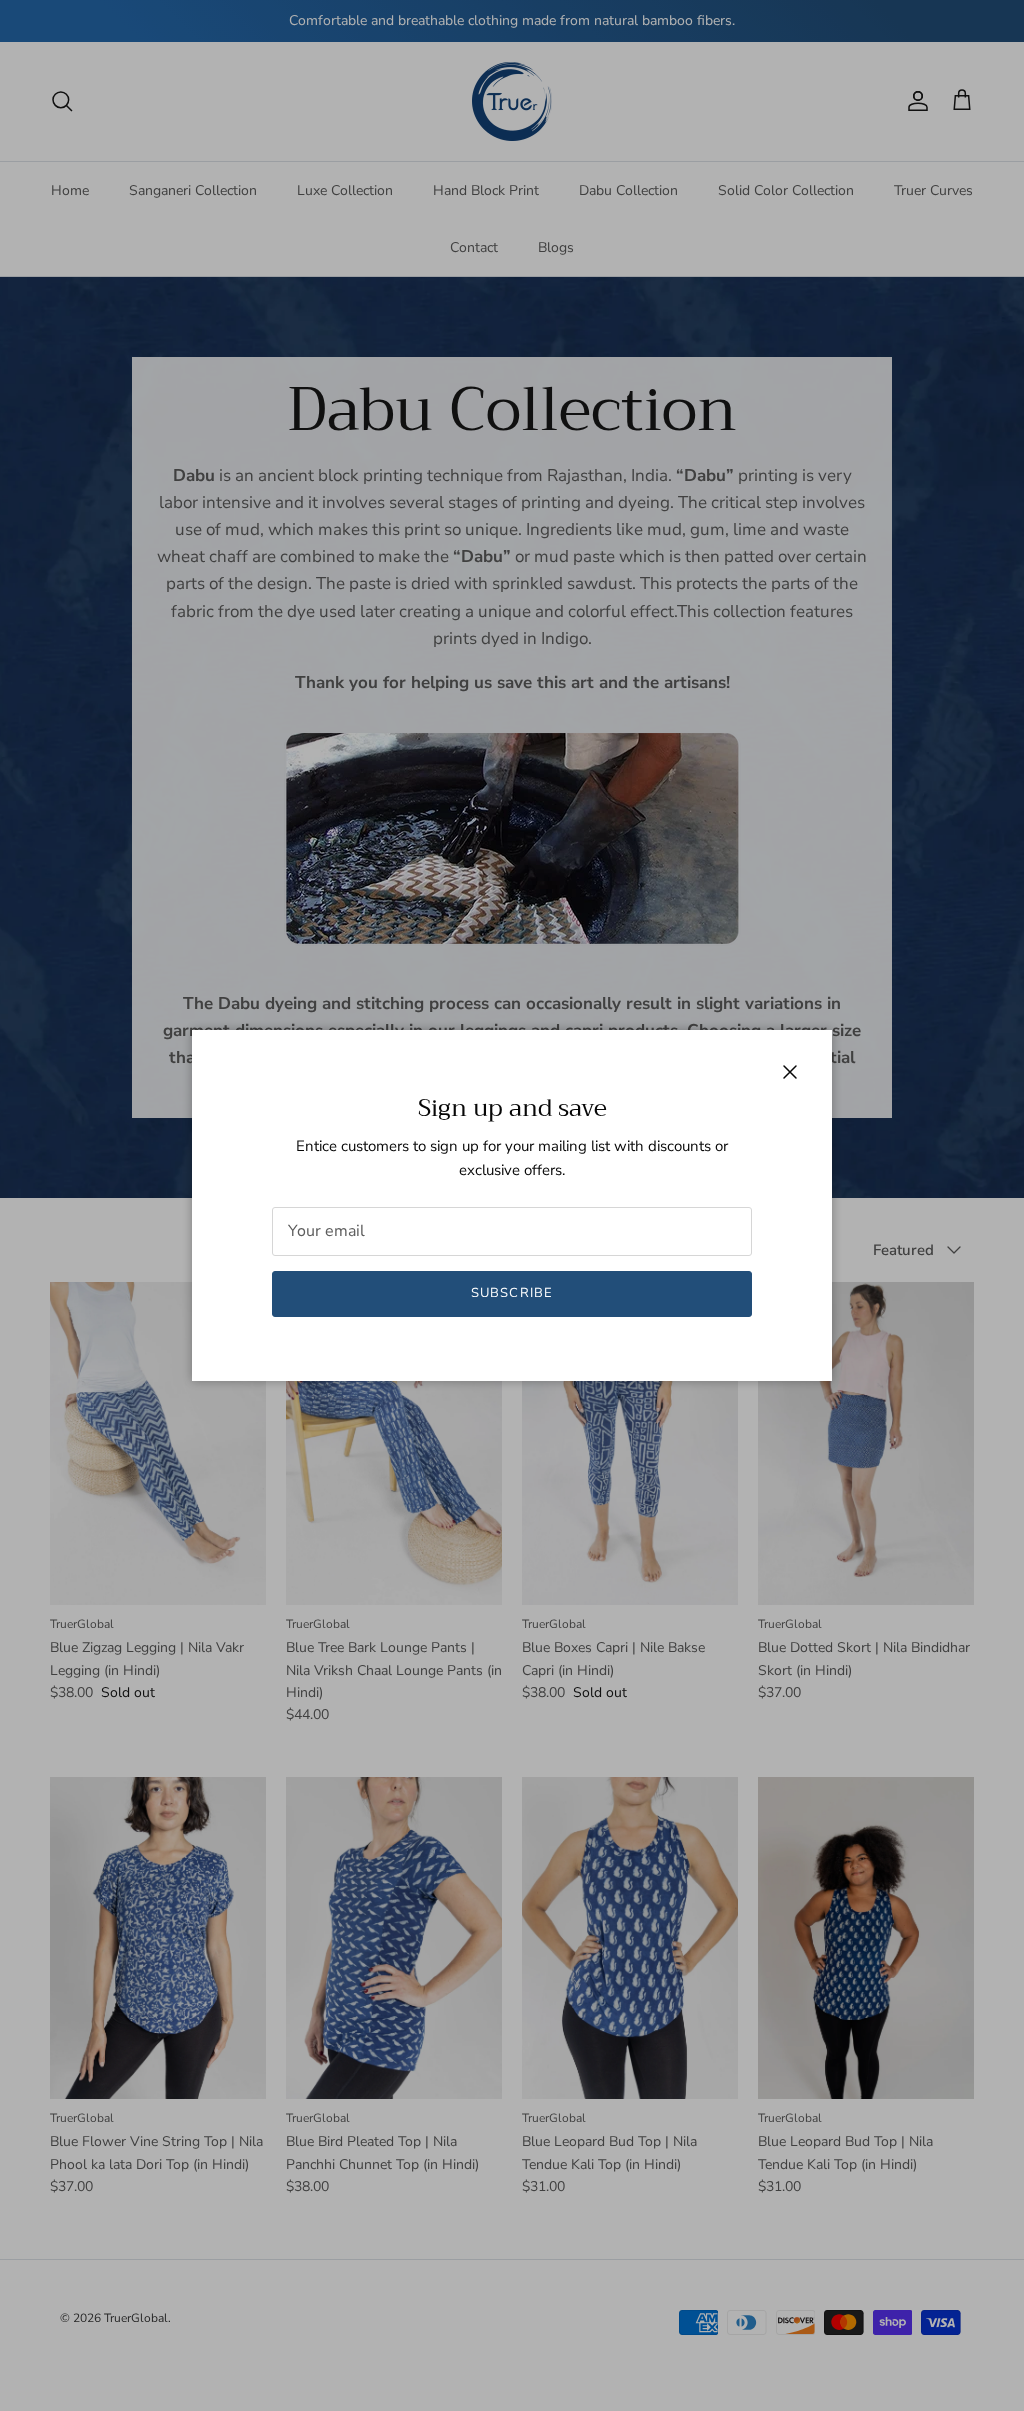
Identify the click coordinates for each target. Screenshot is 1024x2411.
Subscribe (511, 1293)
